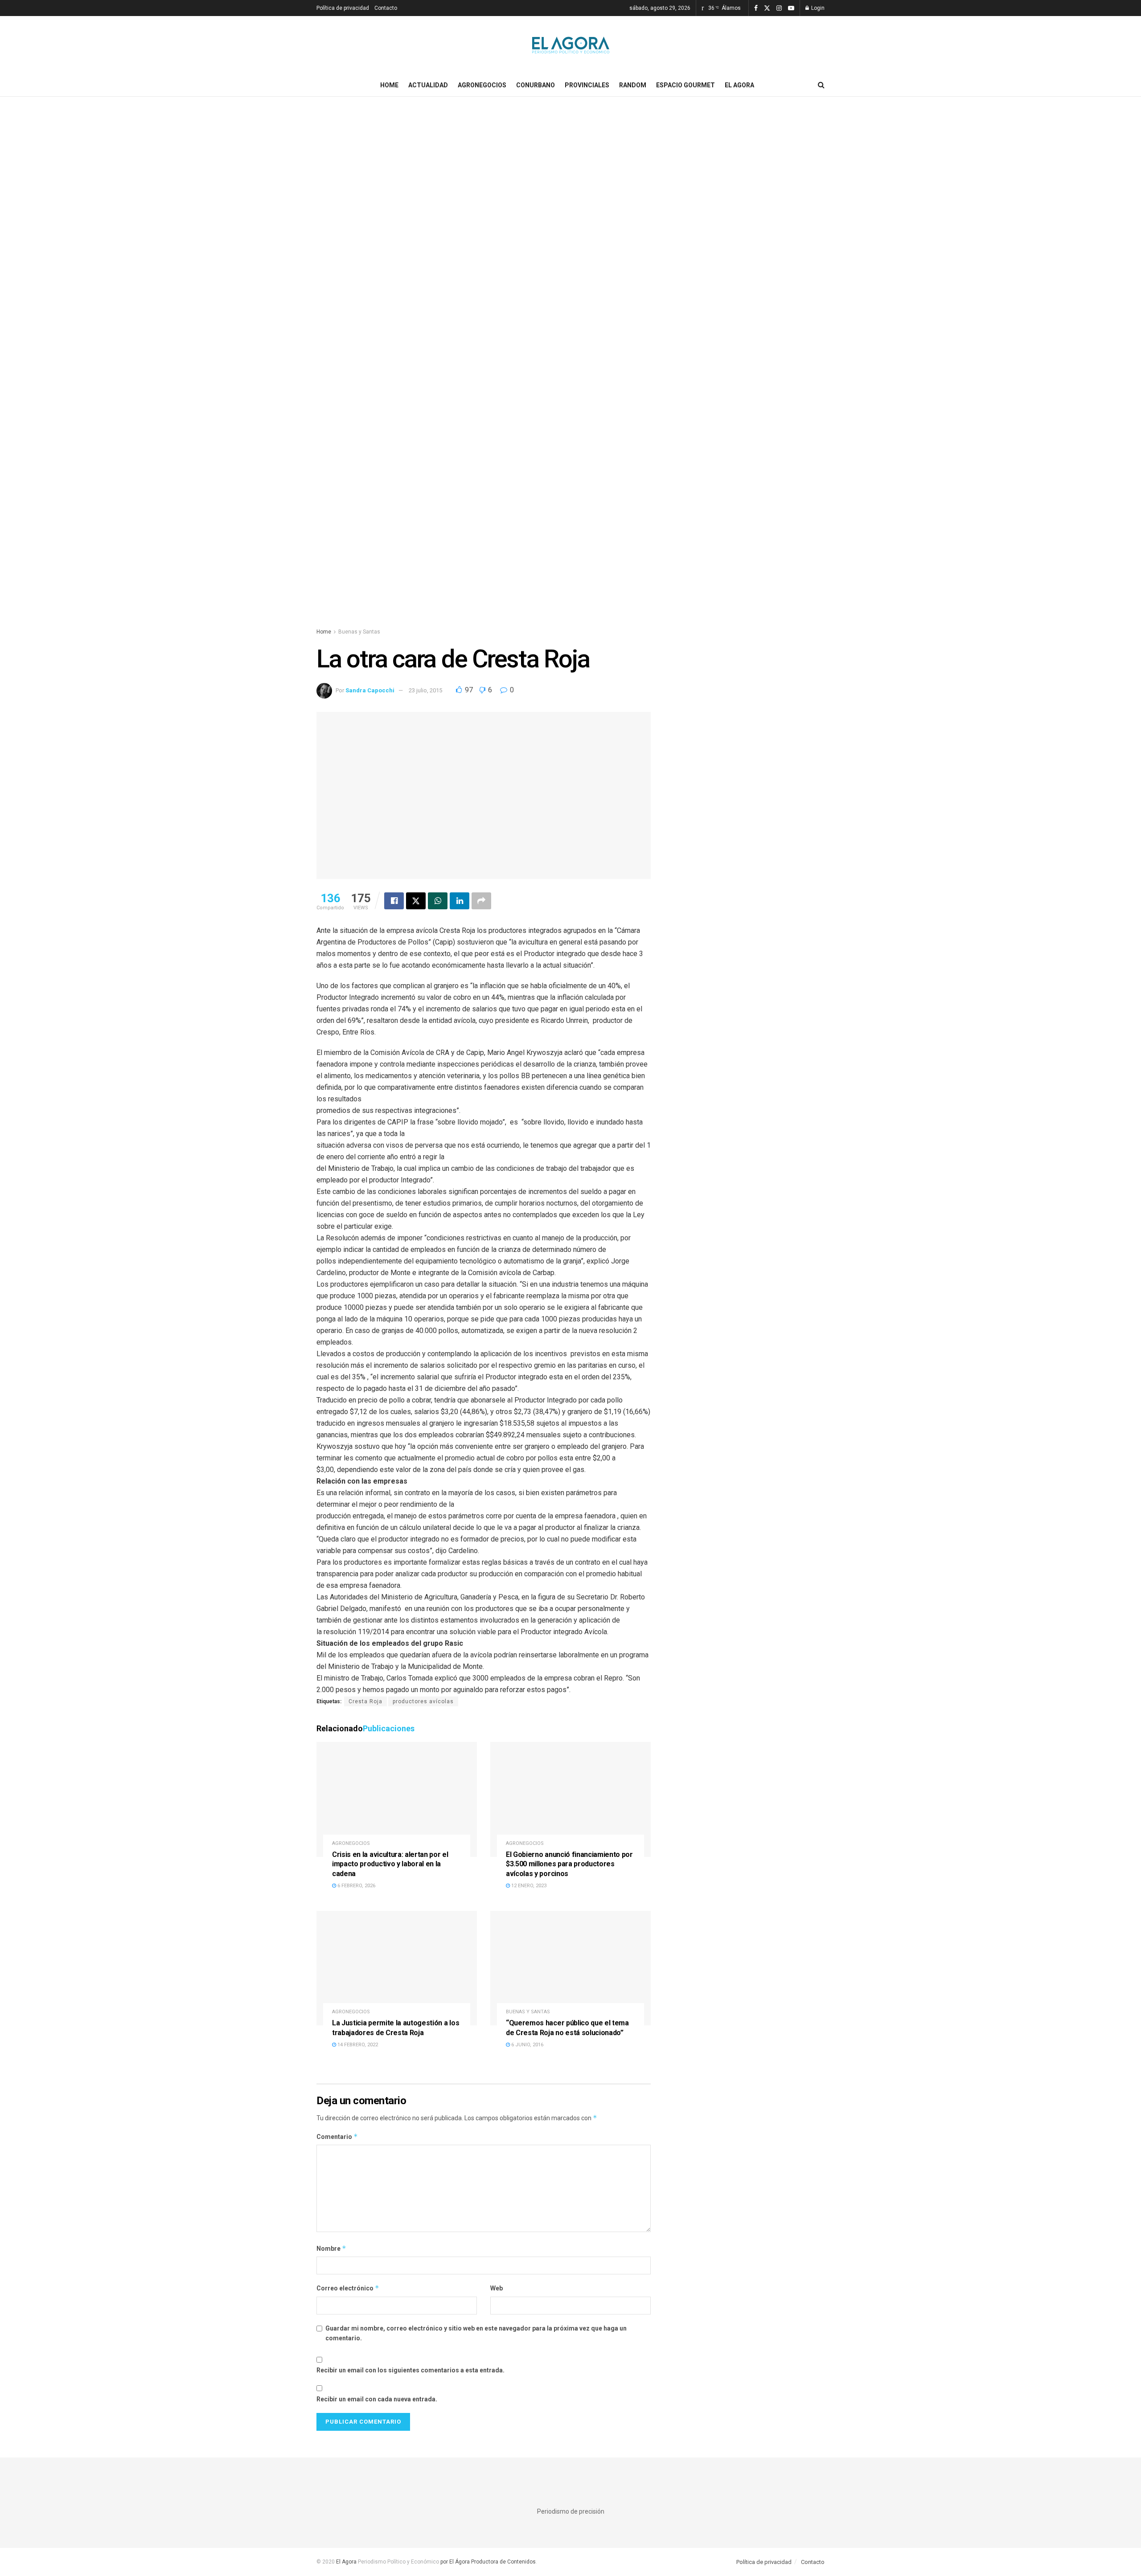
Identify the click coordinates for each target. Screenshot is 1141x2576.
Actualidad (428, 85)
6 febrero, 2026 (356, 1886)
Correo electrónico (348, 2288)
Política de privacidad (343, 8)
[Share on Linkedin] (460, 901)
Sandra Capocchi (370, 690)
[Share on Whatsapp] (438, 901)
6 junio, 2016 (527, 2045)
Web (497, 2288)
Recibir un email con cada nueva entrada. (377, 2399)
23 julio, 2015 (425, 690)
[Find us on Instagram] (779, 8)
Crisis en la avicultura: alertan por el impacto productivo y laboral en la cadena (390, 1864)
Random (633, 85)
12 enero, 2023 (528, 1886)
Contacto (386, 8)
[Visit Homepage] (571, 45)
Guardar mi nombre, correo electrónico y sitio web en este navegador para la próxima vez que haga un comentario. (476, 2333)
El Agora (739, 85)
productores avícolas (423, 1701)
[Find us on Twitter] (767, 8)
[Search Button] (821, 85)
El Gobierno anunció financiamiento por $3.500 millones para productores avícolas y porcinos (569, 1864)
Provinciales (587, 85)
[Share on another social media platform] (481, 901)
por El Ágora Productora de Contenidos (487, 2562)
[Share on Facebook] (394, 901)
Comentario (337, 2136)
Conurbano (536, 85)
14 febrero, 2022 (357, 2045)
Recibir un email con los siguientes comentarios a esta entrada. (410, 2370)
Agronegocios (482, 85)
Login (817, 8)
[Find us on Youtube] (791, 8)
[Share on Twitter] (416, 901)
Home (389, 85)
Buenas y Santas (359, 632)
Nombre (331, 2248)
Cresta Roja (365, 1701)
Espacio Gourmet (685, 85)
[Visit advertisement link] (570, 371)
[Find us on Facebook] (756, 8)
